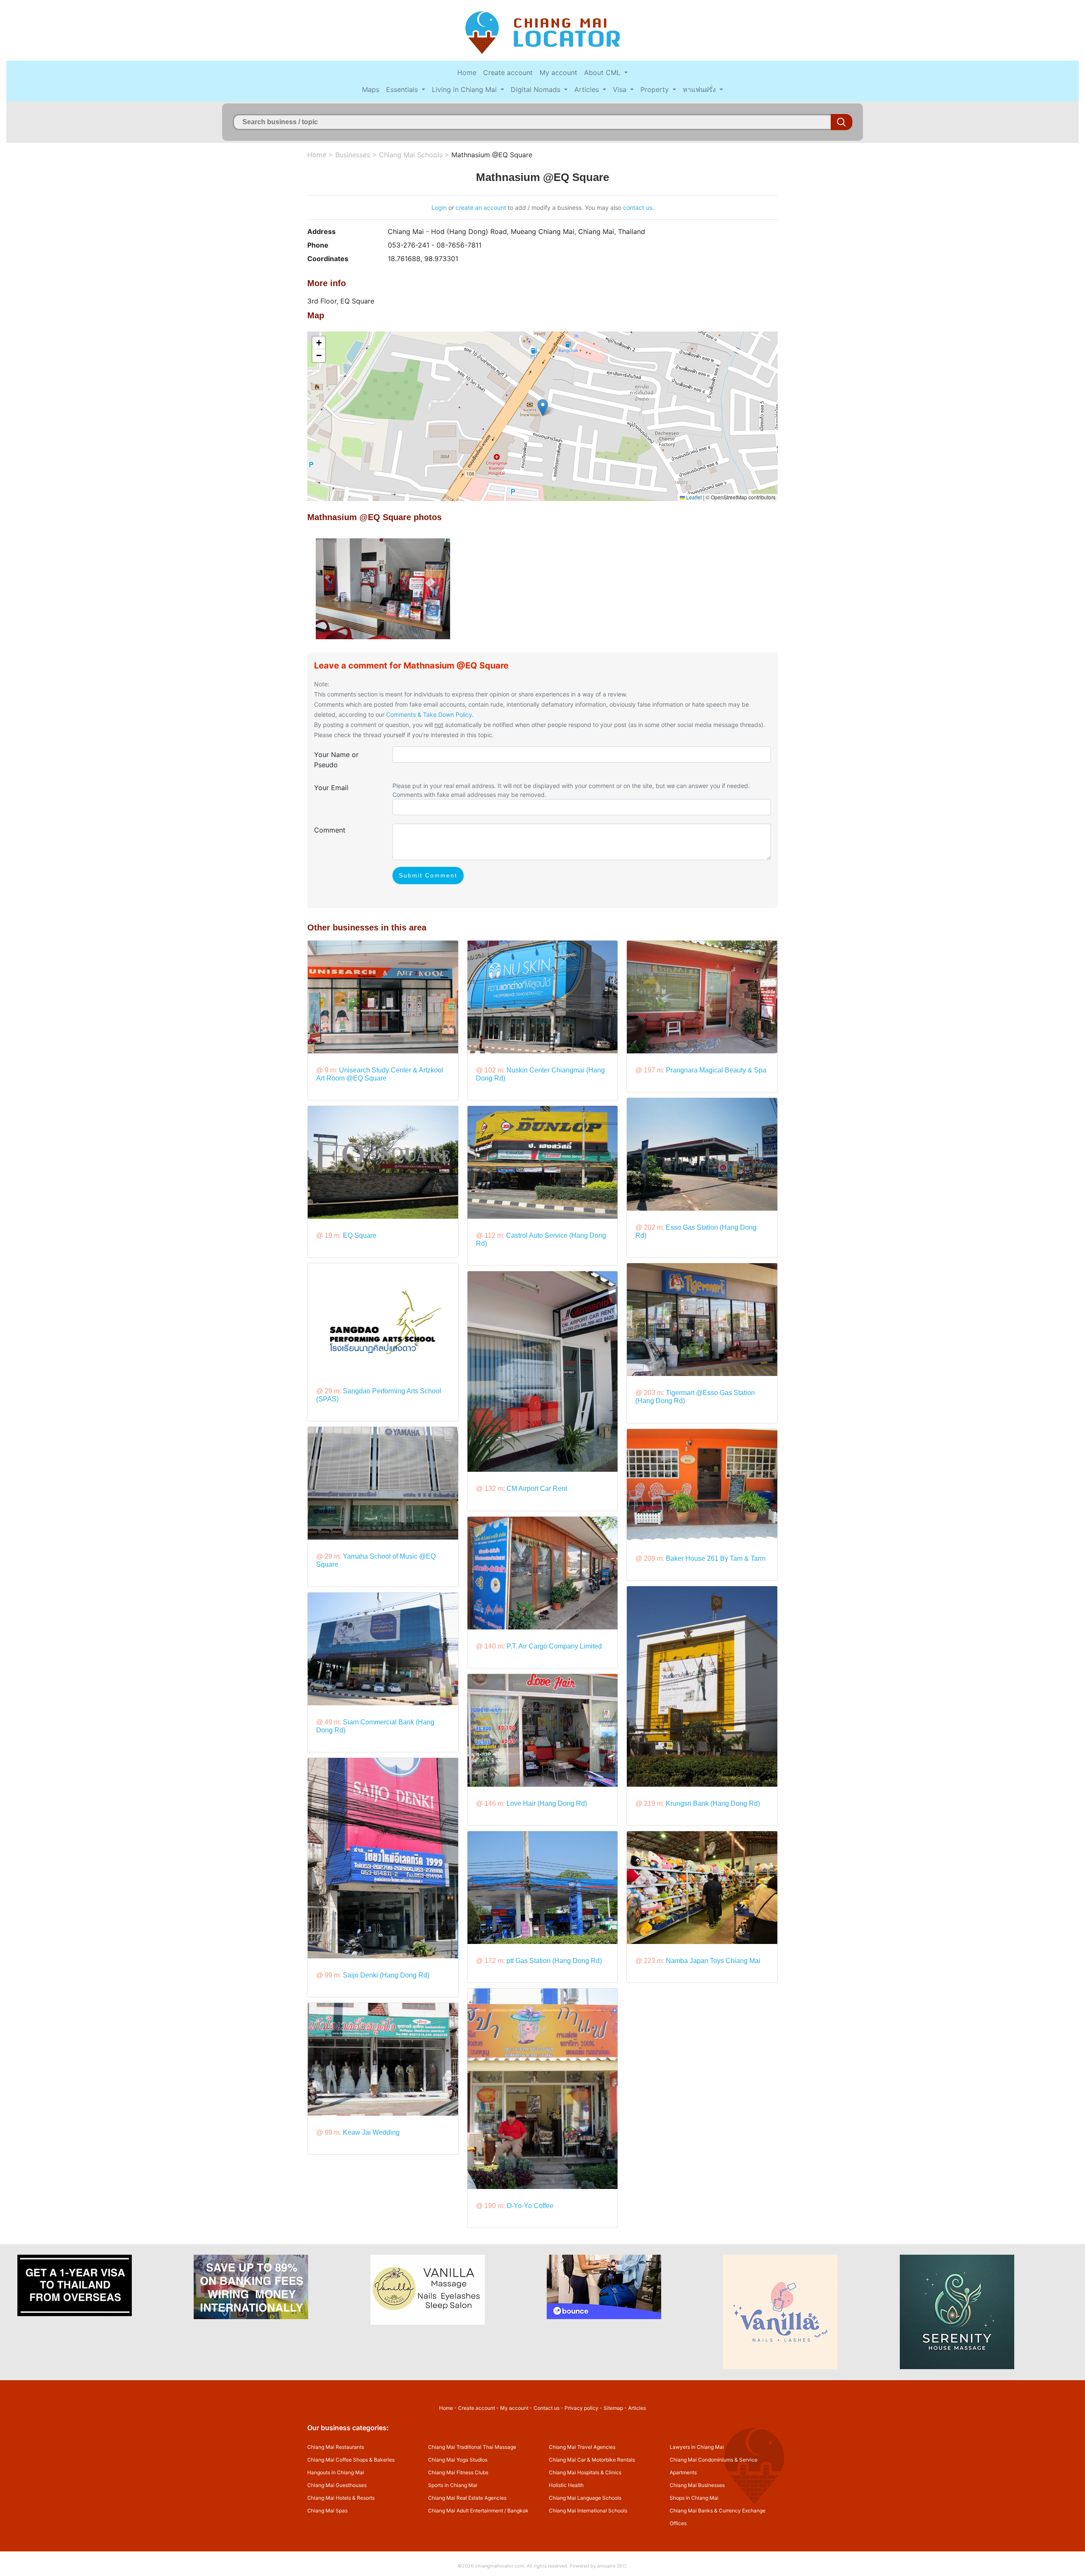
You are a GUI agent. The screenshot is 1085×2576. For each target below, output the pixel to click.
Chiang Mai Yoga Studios (458, 2460)
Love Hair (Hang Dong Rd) (547, 1803)
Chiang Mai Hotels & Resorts (341, 2498)
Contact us (547, 2408)
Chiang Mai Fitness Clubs (458, 2472)
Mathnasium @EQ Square (492, 155)
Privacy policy (581, 2408)
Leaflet (693, 497)
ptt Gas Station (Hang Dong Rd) (554, 1961)
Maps (371, 89)
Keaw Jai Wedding (371, 2132)
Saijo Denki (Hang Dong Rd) (386, 1975)
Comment (330, 830)
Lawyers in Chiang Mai (697, 2447)
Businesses (353, 155)
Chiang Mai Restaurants (336, 2447)
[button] (543, 408)
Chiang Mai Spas (327, 2511)
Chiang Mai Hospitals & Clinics (585, 2472)
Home (467, 72)
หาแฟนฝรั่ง (700, 89)
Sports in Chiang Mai (453, 2485)
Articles (588, 89)
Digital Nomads (537, 89)
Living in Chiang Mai (465, 89)
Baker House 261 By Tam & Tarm (716, 1558)
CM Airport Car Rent (537, 1489)
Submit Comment (428, 875)
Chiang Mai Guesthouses (337, 2485)
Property (656, 89)
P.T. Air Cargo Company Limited (554, 1646)
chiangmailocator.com (500, 2566)
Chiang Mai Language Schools (585, 2498)
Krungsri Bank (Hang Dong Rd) (713, 1803)
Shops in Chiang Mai (694, 2498)
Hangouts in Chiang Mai (336, 2472)
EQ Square (360, 1235)
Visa (621, 89)
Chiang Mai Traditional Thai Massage (472, 2447)
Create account (508, 72)
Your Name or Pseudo (336, 760)
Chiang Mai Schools (411, 155)
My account (558, 72)
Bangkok (518, 2511)
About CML (603, 72)
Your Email (331, 788)
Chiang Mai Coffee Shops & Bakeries (351, 2460)
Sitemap (613, 2408)
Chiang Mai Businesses (697, 2485)
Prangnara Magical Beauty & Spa (716, 1070)
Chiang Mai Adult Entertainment (466, 2511)
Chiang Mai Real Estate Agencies (467, 2498)
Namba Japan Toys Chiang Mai (713, 1961)
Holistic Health (566, 2485)
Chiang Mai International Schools (588, 2511)
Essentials (403, 89)
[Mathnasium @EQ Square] (383, 588)
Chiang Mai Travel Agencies (582, 2447)
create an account (481, 207)
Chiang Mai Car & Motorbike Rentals (592, 2460)
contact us (638, 207)
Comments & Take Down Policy (429, 714)
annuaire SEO (612, 2566)
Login (439, 207)
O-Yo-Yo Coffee (530, 2206)
